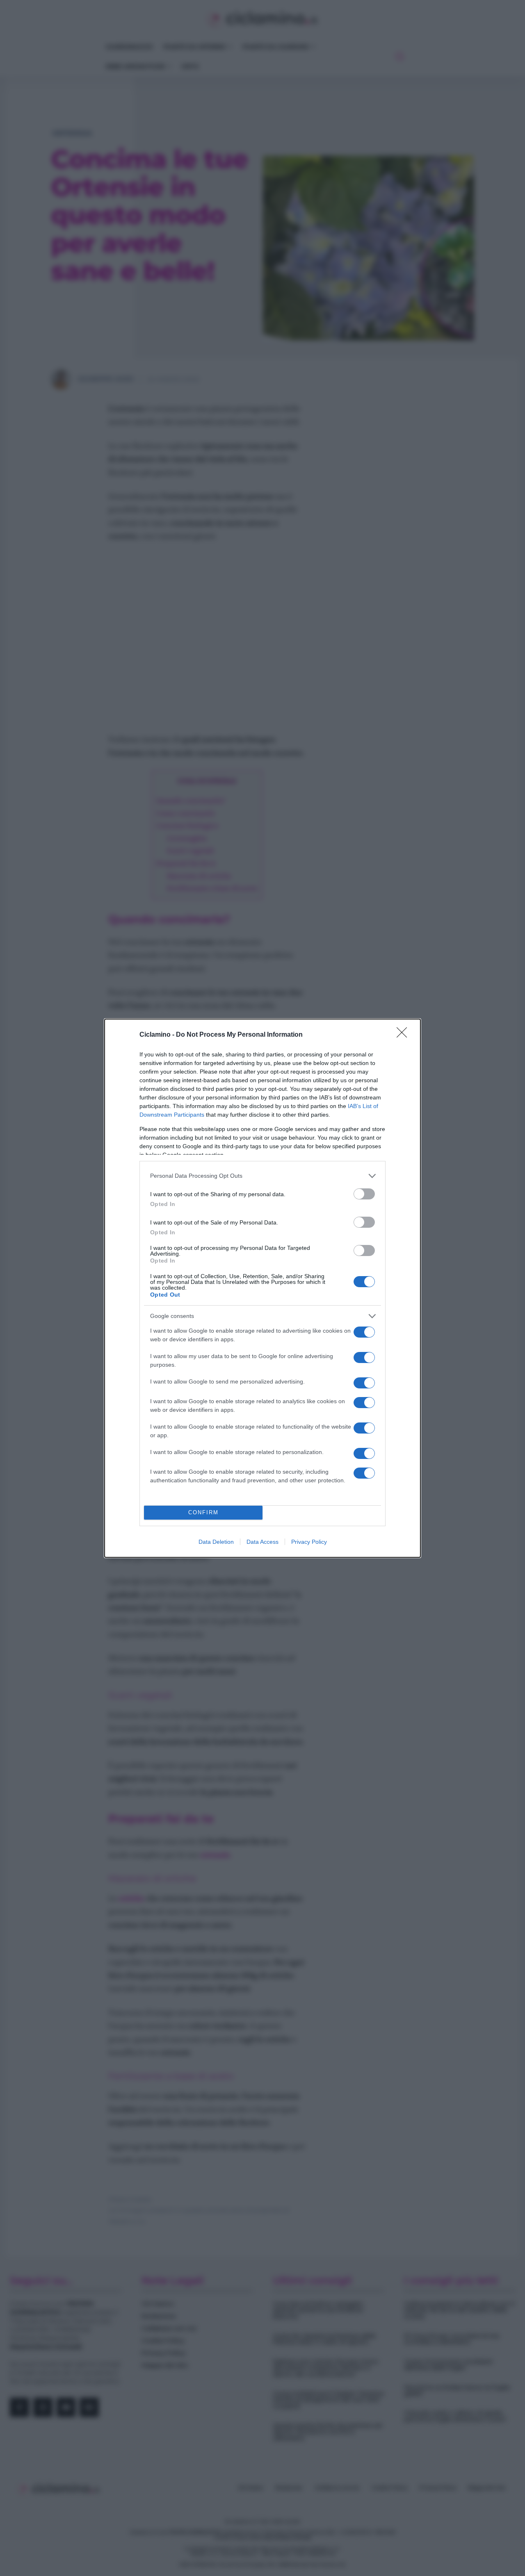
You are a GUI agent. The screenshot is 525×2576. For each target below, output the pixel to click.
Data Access (262, 1542)
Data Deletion (216, 1542)
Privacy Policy (309, 1542)
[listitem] (262, 1176)
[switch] (364, 1194)
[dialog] (262, 1288)
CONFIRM (203, 1512)
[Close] (404, 1035)
